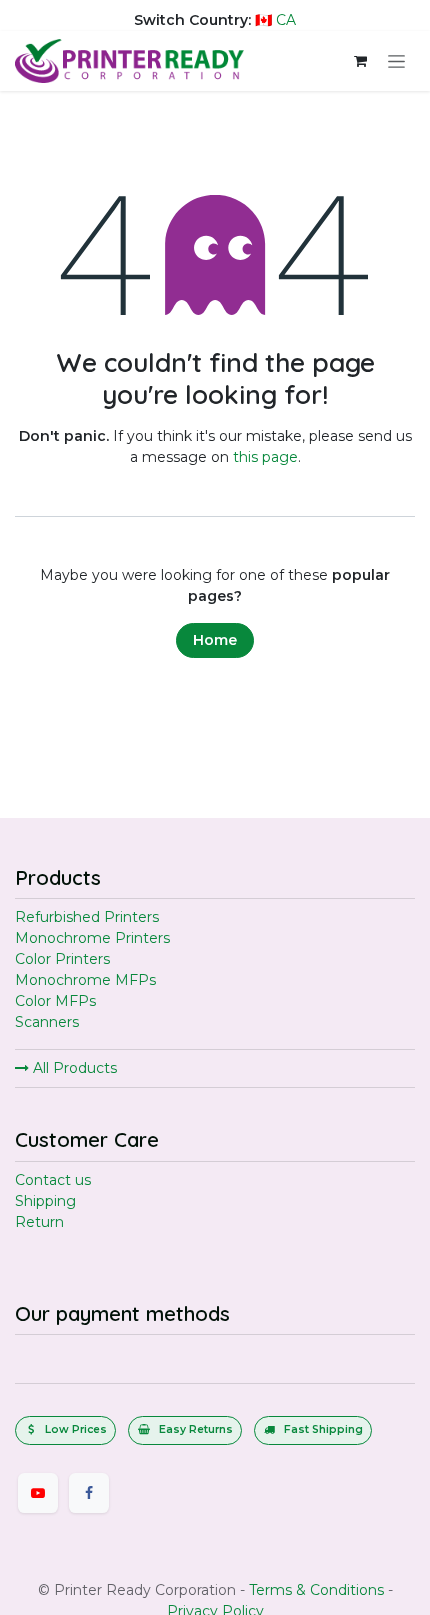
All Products (73, 1068)
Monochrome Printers (92, 938)
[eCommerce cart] (360, 61)
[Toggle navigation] (396, 61)
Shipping (45, 1201)
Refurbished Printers (87, 917)
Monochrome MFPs (85, 980)
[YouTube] (38, 1493)
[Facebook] (89, 1493)
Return (39, 1222)
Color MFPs (55, 1001)
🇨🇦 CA (275, 20)
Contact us (53, 1180)
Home (215, 640)
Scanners (47, 1022)
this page (265, 457)
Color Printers (62, 959)
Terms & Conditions (316, 1590)
